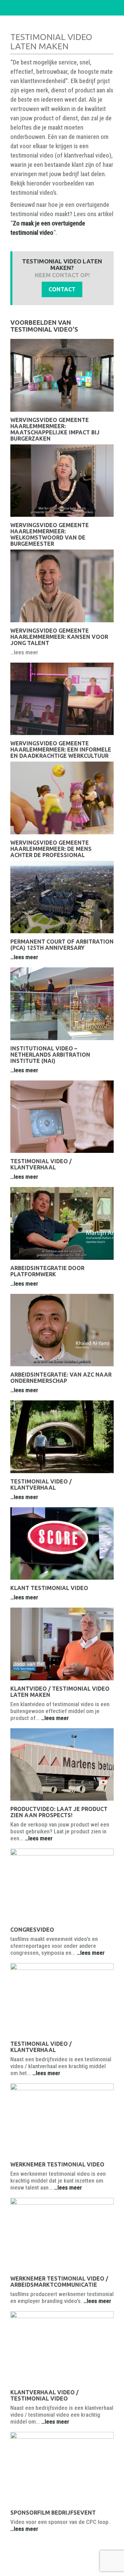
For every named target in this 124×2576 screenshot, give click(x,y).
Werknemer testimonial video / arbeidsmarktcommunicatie (59, 2282)
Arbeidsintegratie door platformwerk (47, 1271)
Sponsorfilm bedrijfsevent (53, 2513)
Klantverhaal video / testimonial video (44, 2395)
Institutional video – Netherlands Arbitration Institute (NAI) (50, 1055)
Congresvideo (32, 1930)
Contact (62, 289)
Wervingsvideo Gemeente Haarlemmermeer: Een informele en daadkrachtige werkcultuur (61, 749)
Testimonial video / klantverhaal (41, 1164)
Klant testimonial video (49, 1588)
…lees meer (24, 957)
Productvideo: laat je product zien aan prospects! (59, 1812)
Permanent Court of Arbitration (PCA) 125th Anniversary (62, 945)
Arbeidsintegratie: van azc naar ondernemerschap (61, 1378)
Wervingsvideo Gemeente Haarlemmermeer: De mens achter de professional (51, 849)
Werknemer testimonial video (57, 2164)
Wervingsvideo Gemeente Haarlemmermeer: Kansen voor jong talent (59, 637)
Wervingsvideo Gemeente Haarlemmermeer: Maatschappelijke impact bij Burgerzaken (55, 429)
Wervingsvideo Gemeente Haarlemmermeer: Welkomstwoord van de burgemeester (50, 534)
